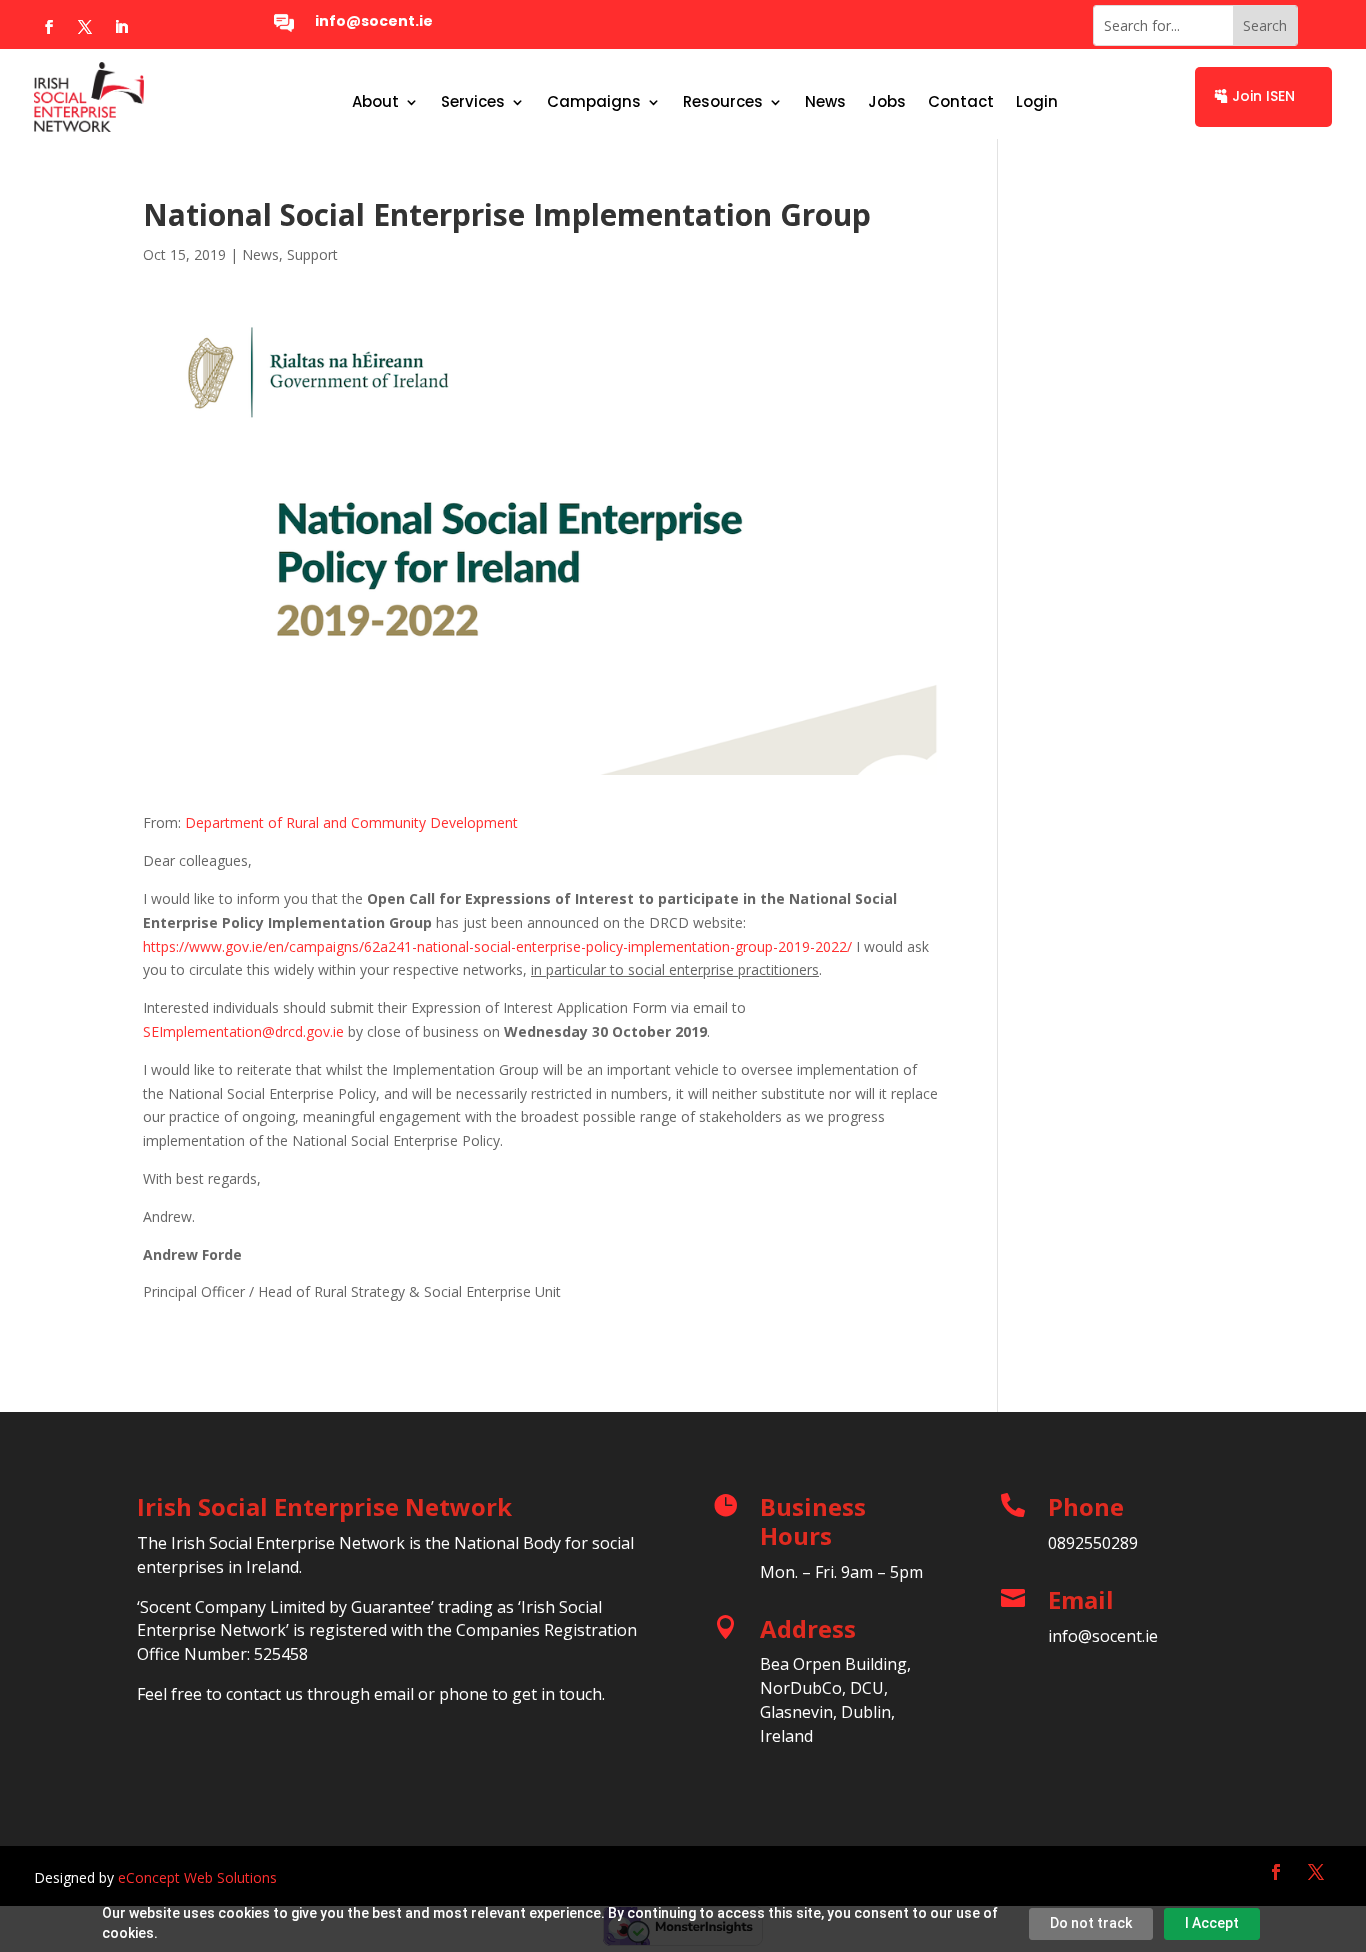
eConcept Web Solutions (197, 1877)
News (825, 103)
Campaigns (594, 103)
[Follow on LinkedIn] (121, 27)
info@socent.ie (374, 21)
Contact (961, 103)
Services (473, 103)
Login (1037, 103)
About (375, 103)
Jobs (887, 103)
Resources (723, 103)
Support (312, 254)
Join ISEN (1263, 96)
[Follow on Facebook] (49, 27)
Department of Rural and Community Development (351, 822)
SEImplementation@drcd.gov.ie (243, 1031)
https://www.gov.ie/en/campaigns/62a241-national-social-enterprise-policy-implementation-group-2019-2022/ (497, 946)
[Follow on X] (85, 27)
